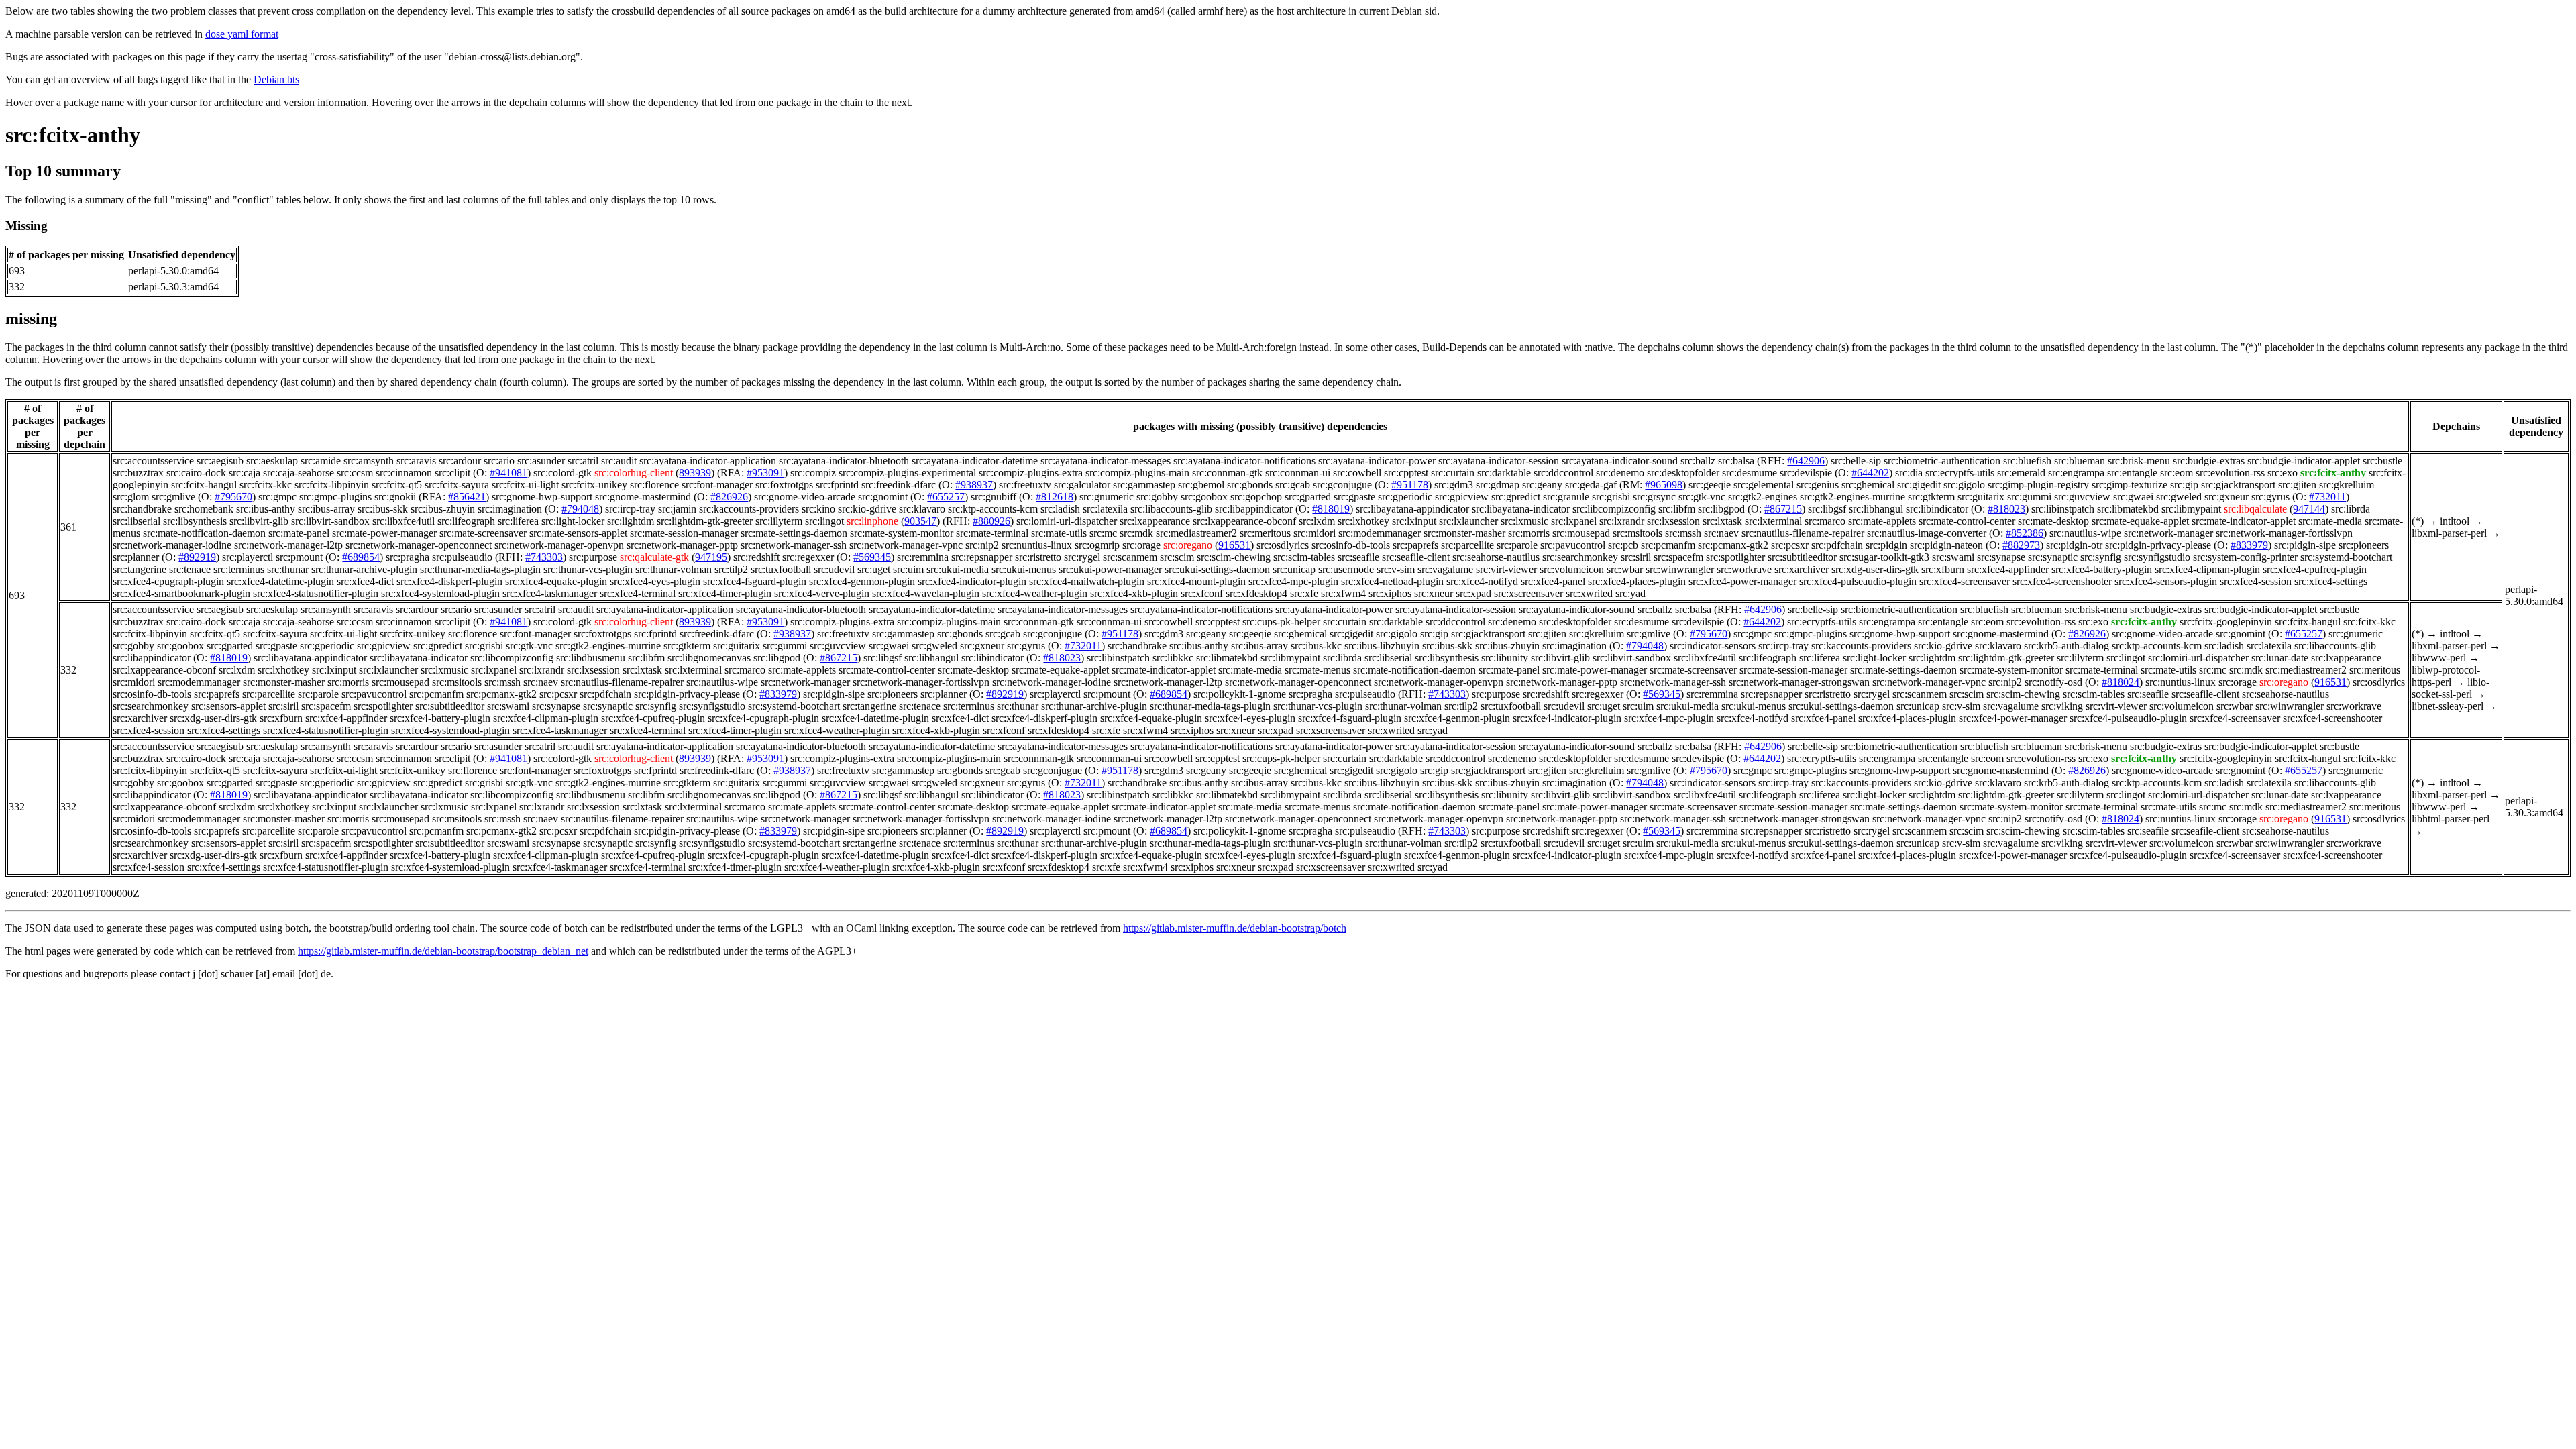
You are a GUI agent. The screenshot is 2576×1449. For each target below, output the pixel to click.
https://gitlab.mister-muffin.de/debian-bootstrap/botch (1235, 928)
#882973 (2021, 545)
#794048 (580, 509)
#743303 (544, 557)
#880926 (991, 521)
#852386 (2025, 533)
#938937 (974, 485)
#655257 (946, 497)
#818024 (2121, 682)
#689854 (361, 557)
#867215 (1783, 509)
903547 (920, 521)
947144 (2309, 509)
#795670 (233, 497)
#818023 (2006, 509)
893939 (695, 473)
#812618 (1055, 497)
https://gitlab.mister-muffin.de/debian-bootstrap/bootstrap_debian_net (443, 951)
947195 (711, 557)
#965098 (1664, 485)
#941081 (508, 473)
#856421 (467, 497)
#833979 (2249, 545)
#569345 (872, 557)
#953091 (765, 473)
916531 (1234, 545)
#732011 (2327, 497)
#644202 (1870, 473)
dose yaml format (242, 34)
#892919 (197, 557)
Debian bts (276, 79)
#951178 (1410, 485)
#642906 (1806, 461)
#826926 (729, 497)
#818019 (1331, 509)
